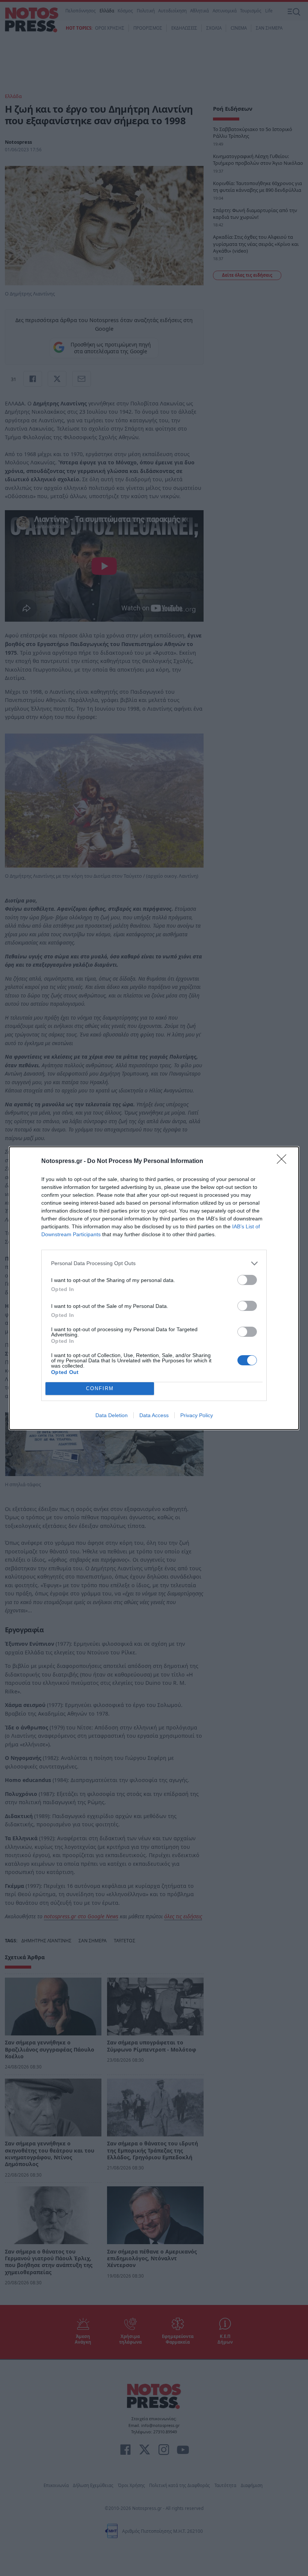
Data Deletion (112, 1415)
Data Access (154, 1415)
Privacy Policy (197, 1415)
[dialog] (154, 1288)
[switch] (247, 1280)
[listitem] (154, 1263)
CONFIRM (100, 1388)
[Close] (284, 1161)
